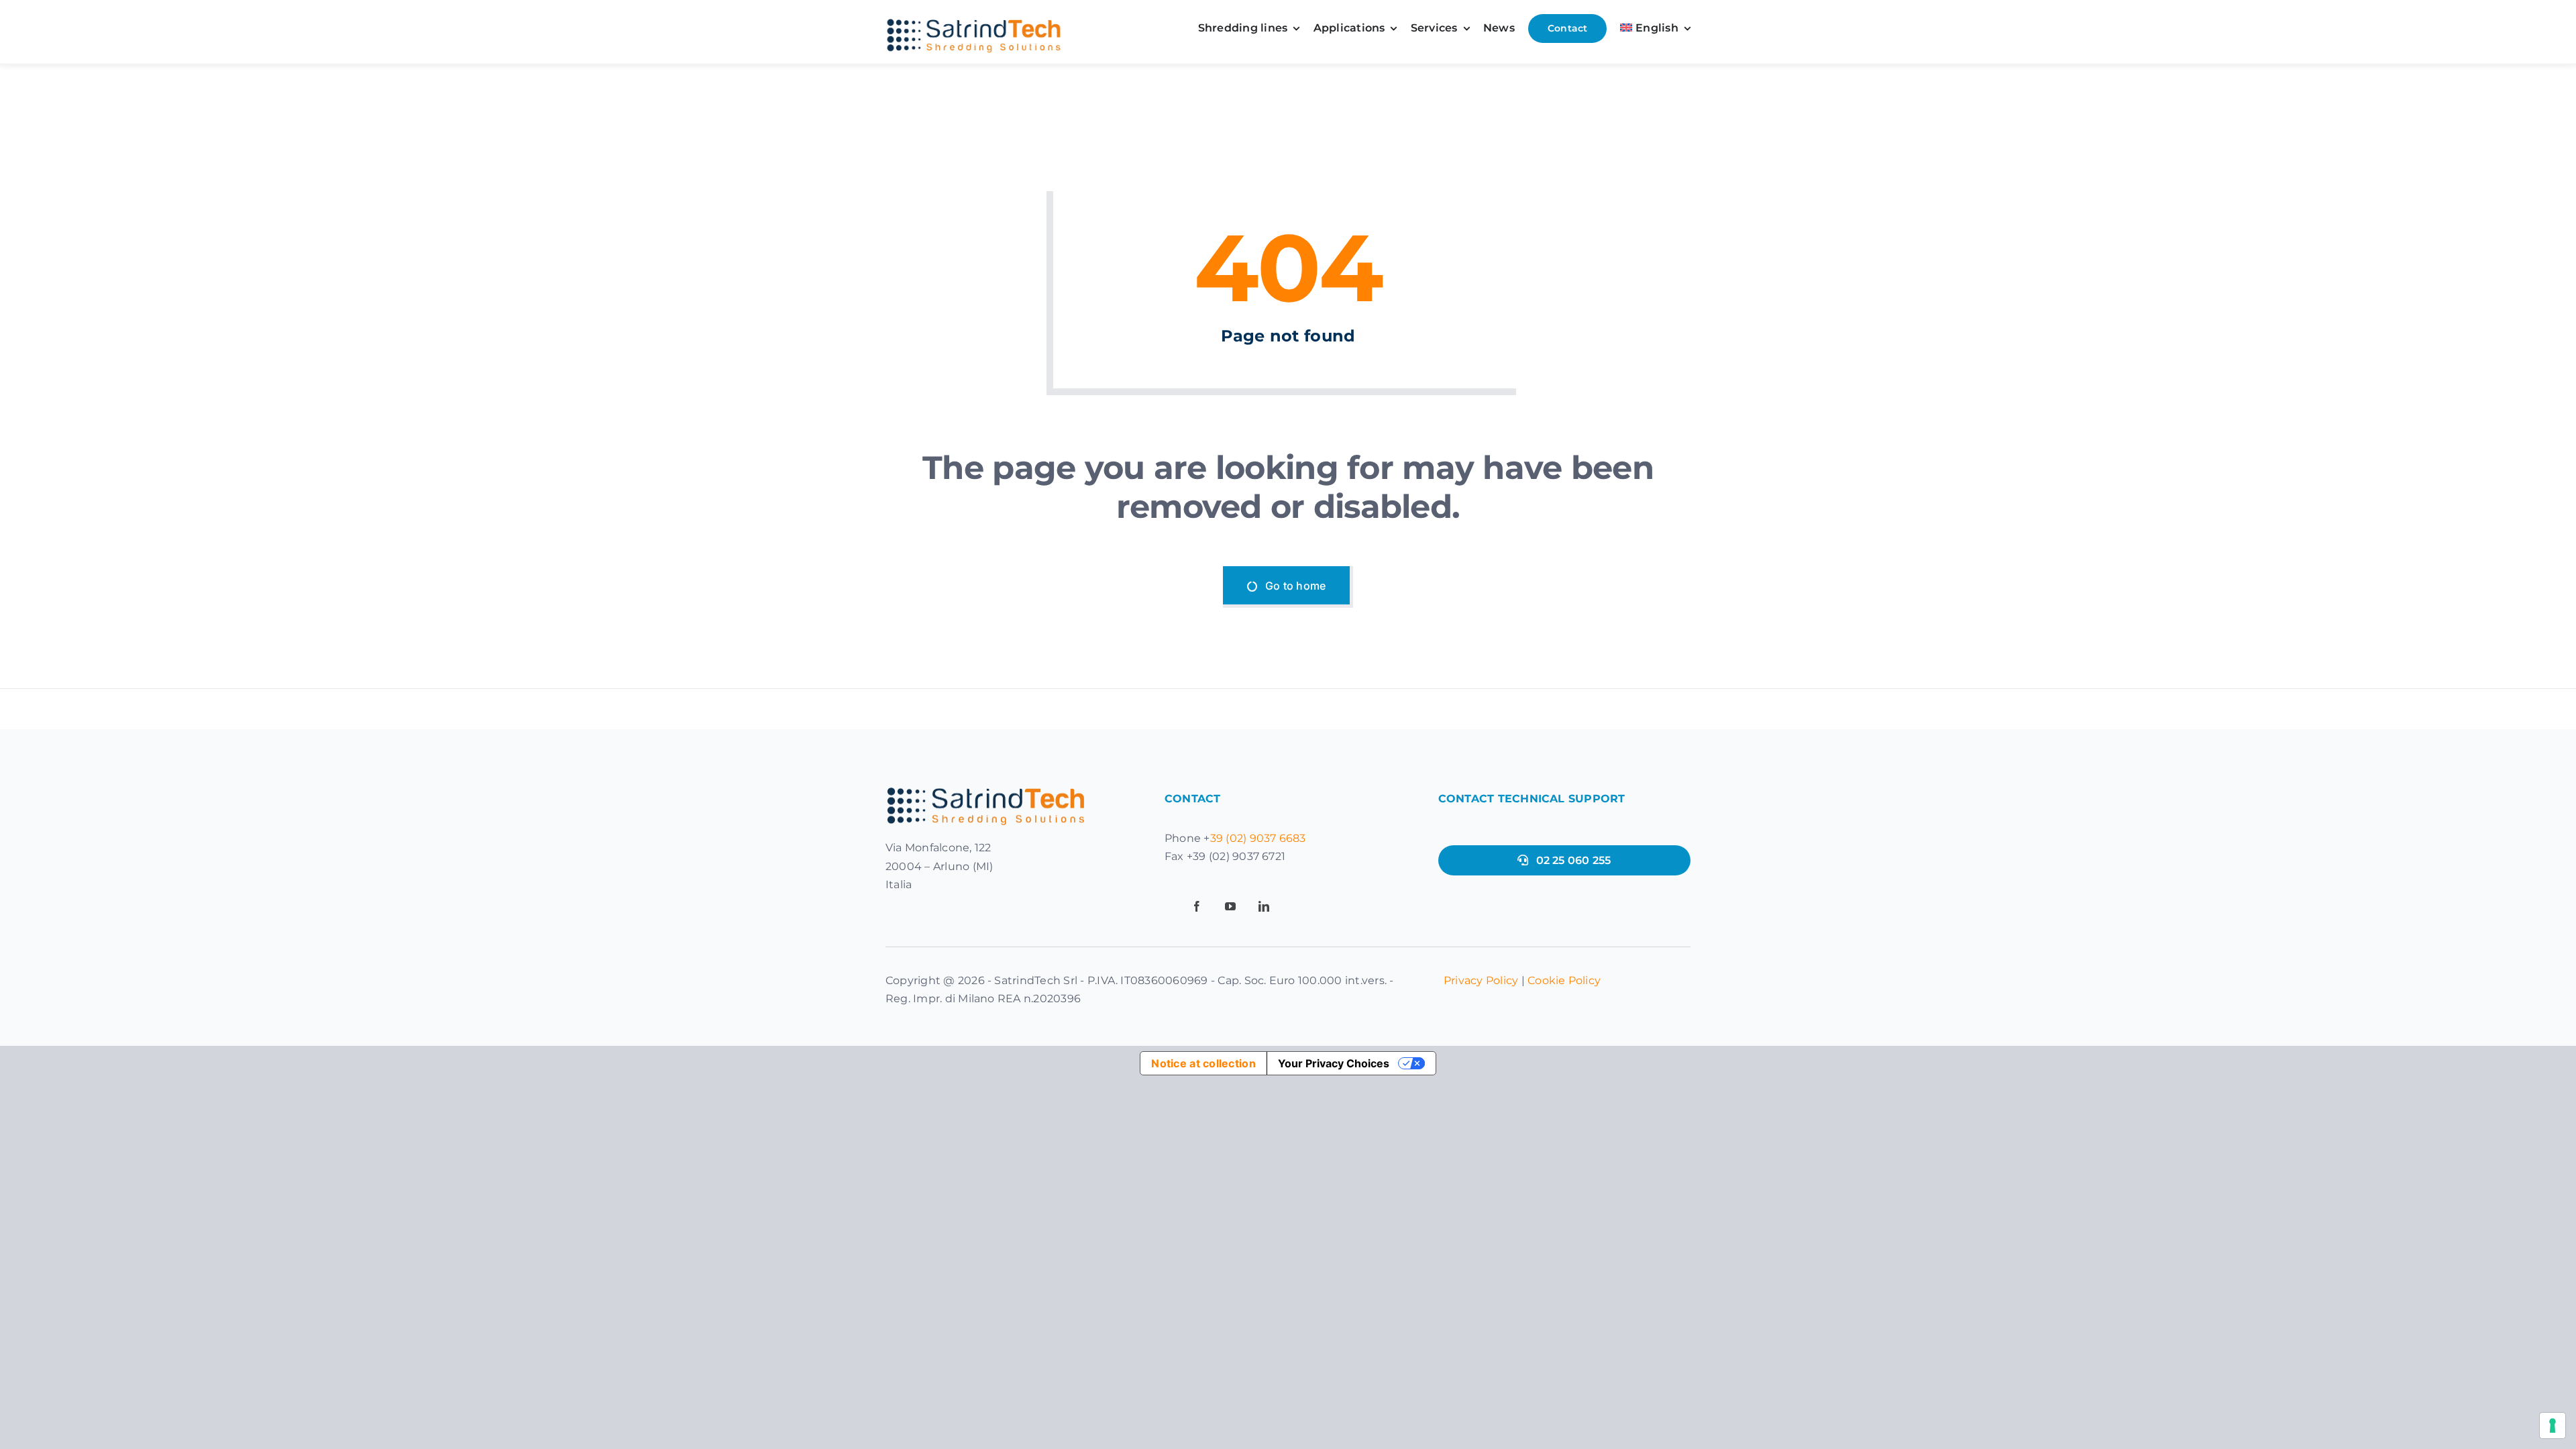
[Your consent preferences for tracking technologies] (2553, 1426)
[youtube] (1230, 906)
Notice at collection (1203, 1063)
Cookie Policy (1564, 980)
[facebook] (1197, 906)
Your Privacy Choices (1334, 1063)
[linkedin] (1264, 906)
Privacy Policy (1481, 980)
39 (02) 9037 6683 (1258, 838)
